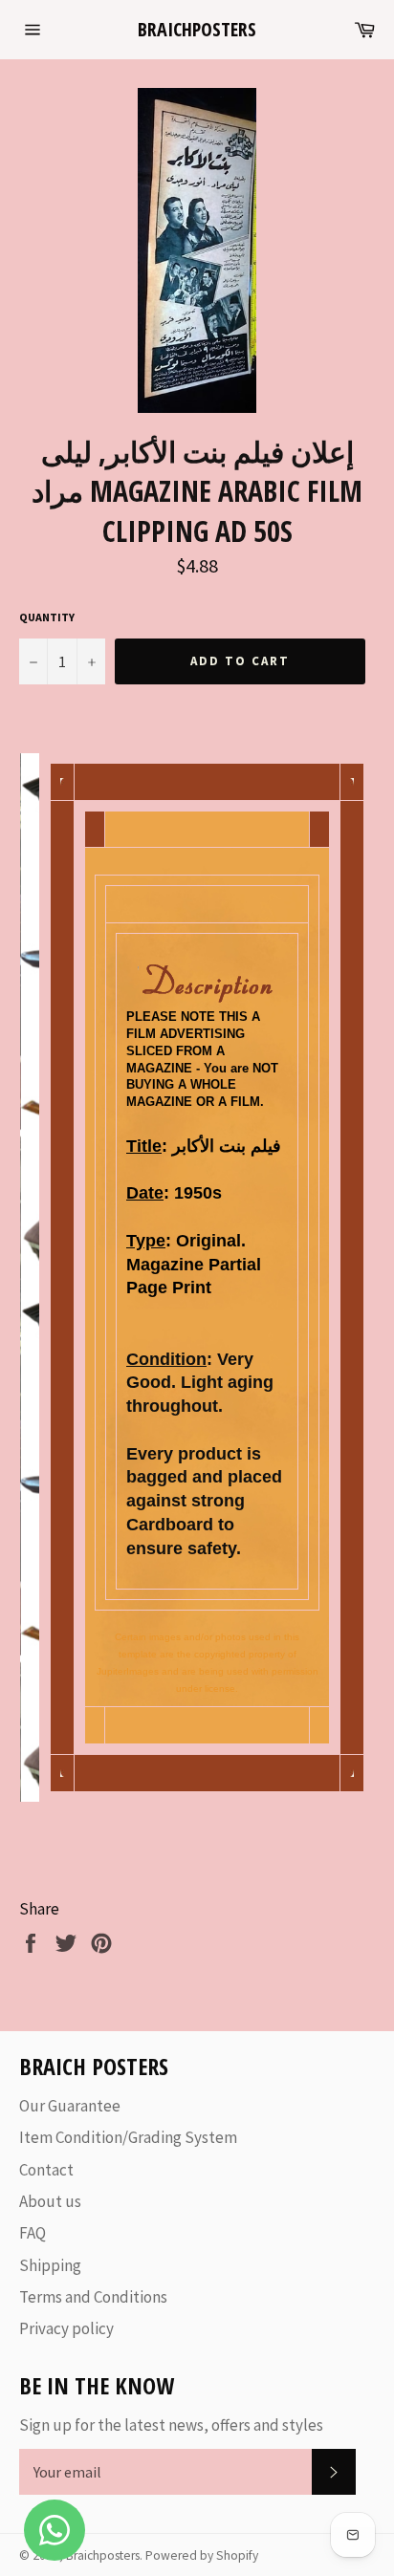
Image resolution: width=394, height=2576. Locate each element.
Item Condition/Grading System (128, 2137)
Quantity (47, 617)
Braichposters (197, 29)
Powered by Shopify (202, 2555)
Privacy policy (66, 2328)
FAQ (33, 2233)
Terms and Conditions (93, 2297)
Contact (46, 2170)
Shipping (50, 2265)
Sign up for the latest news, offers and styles (171, 2425)
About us (50, 2201)
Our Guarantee (70, 2106)
